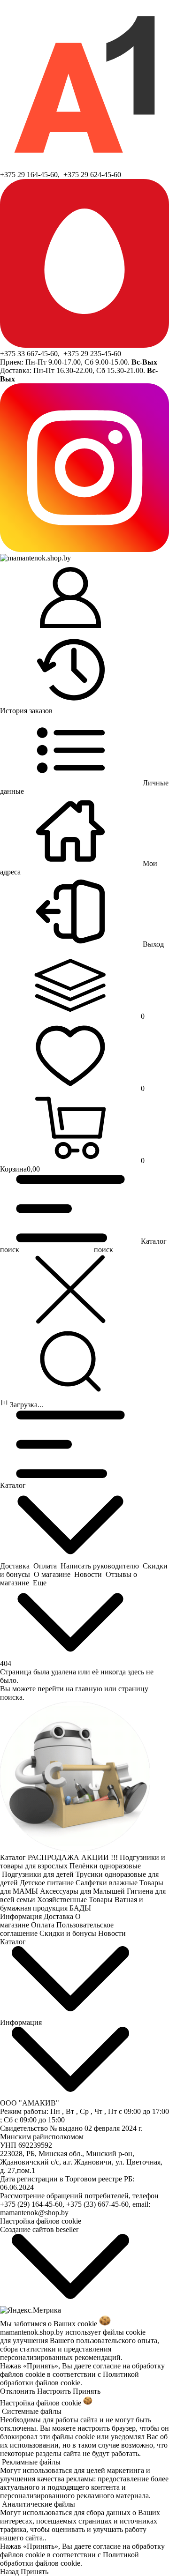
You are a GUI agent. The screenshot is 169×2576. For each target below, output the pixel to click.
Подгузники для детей (39, 1874)
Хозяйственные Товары (76, 1900)
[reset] (70, 1290)
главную (89, 1689)
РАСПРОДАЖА (54, 1857)
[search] (70, 1362)
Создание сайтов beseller (39, 2229)
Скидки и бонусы (69, 1933)
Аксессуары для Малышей (83, 1891)
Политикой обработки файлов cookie (69, 2378)
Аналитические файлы (38, 2504)
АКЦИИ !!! (100, 1857)
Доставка (59, 1916)
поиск (104, 1250)
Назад (9, 2572)
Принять (87, 2391)
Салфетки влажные (108, 1883)
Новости (113, 1933)
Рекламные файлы (31, 2462)
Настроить (54, 2391)
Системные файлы (32, 2411)
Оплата (44, 1925)
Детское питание (48, 1883)
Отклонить (18, 2391)
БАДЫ (81, 1908)
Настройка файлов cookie (41, 2221)
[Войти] (70, 598)
